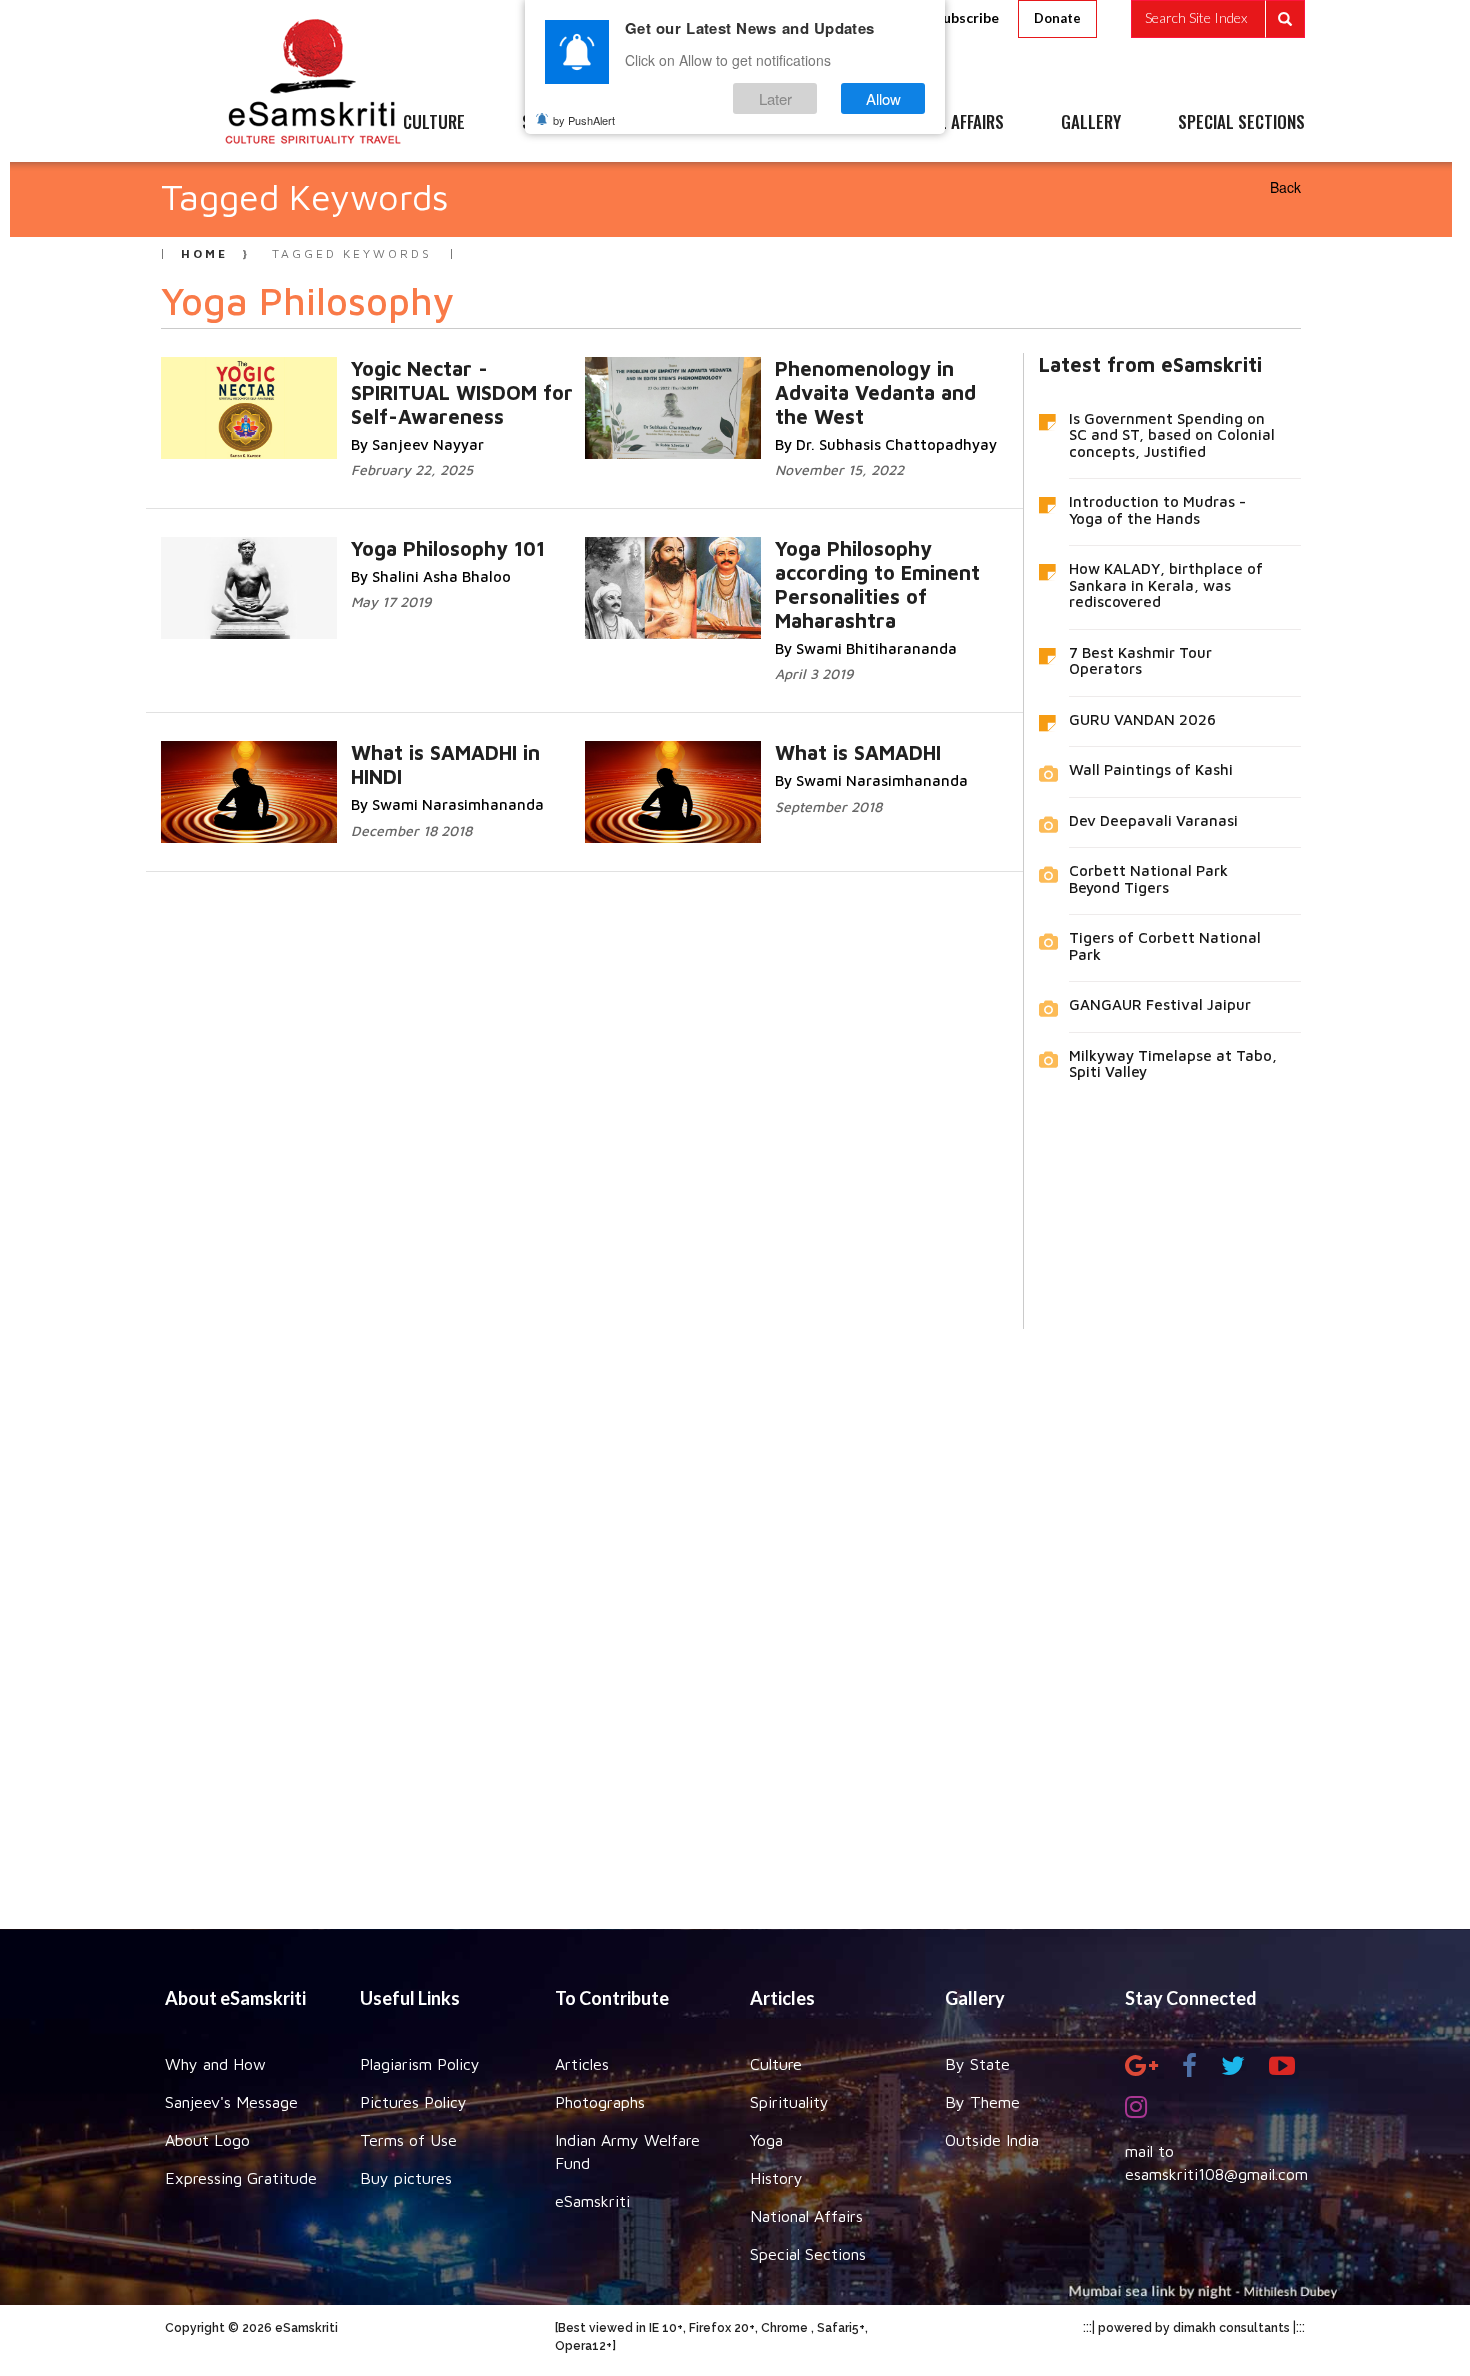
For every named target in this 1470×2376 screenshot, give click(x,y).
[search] (1218, 19)
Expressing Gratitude (241, 2178)
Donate (1057, 18)
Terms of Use (408, 2140)
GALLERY (1091, 123)
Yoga (766, 2140)
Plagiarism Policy (420, 2064)
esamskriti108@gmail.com (1216, 2174)
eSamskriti (592, 2201)
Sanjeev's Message (231, 2102)
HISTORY (794, 123)
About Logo (207, 2140)
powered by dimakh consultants (1194, 2328)
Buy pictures (406, 2178)
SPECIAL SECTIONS (1241, 123)
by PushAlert (584, 120)
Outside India (992, 2140)
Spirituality (789, 2102)
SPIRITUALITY (568, 123)
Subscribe (967, 17)
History (776, 2178)
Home (204, 253)
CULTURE (434, 123)
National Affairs (806, 2216)
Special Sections (808, 2254)
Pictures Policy (413, 2102)
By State (977, 2064)
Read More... (373, 388)
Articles (582, 2064)
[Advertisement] (735, 1614)
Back (1285, 187)
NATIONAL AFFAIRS (942, 123)
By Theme (982, 2102)
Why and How (215, 2064)
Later (775, 98)
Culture (776, 2064)
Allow (883, 98)
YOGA (689, 123)
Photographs (600, 2102)
